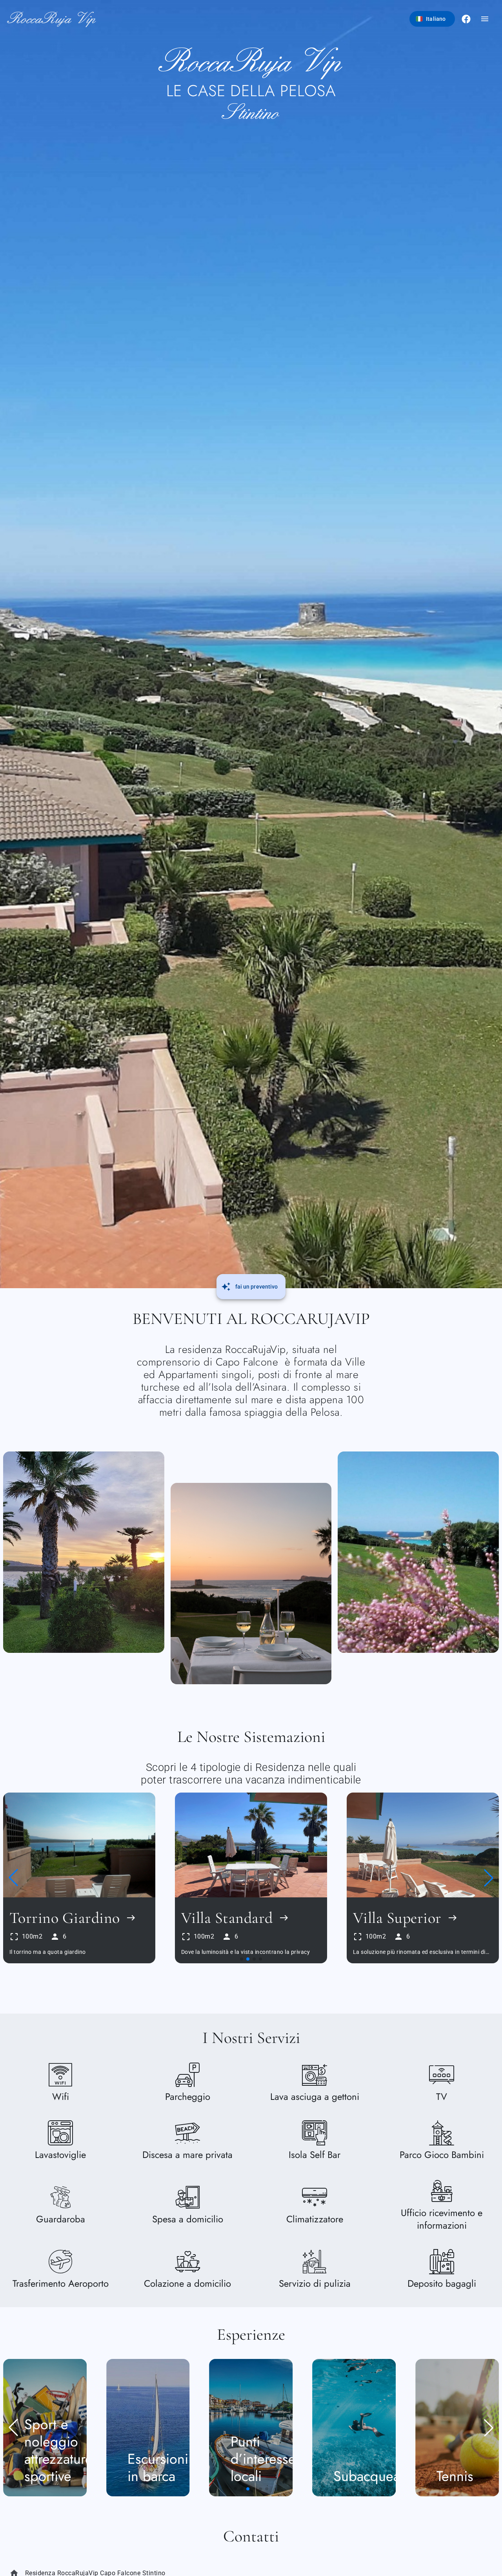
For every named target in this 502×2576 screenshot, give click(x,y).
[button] (13, 1878)
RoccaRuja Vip (52, 19)
